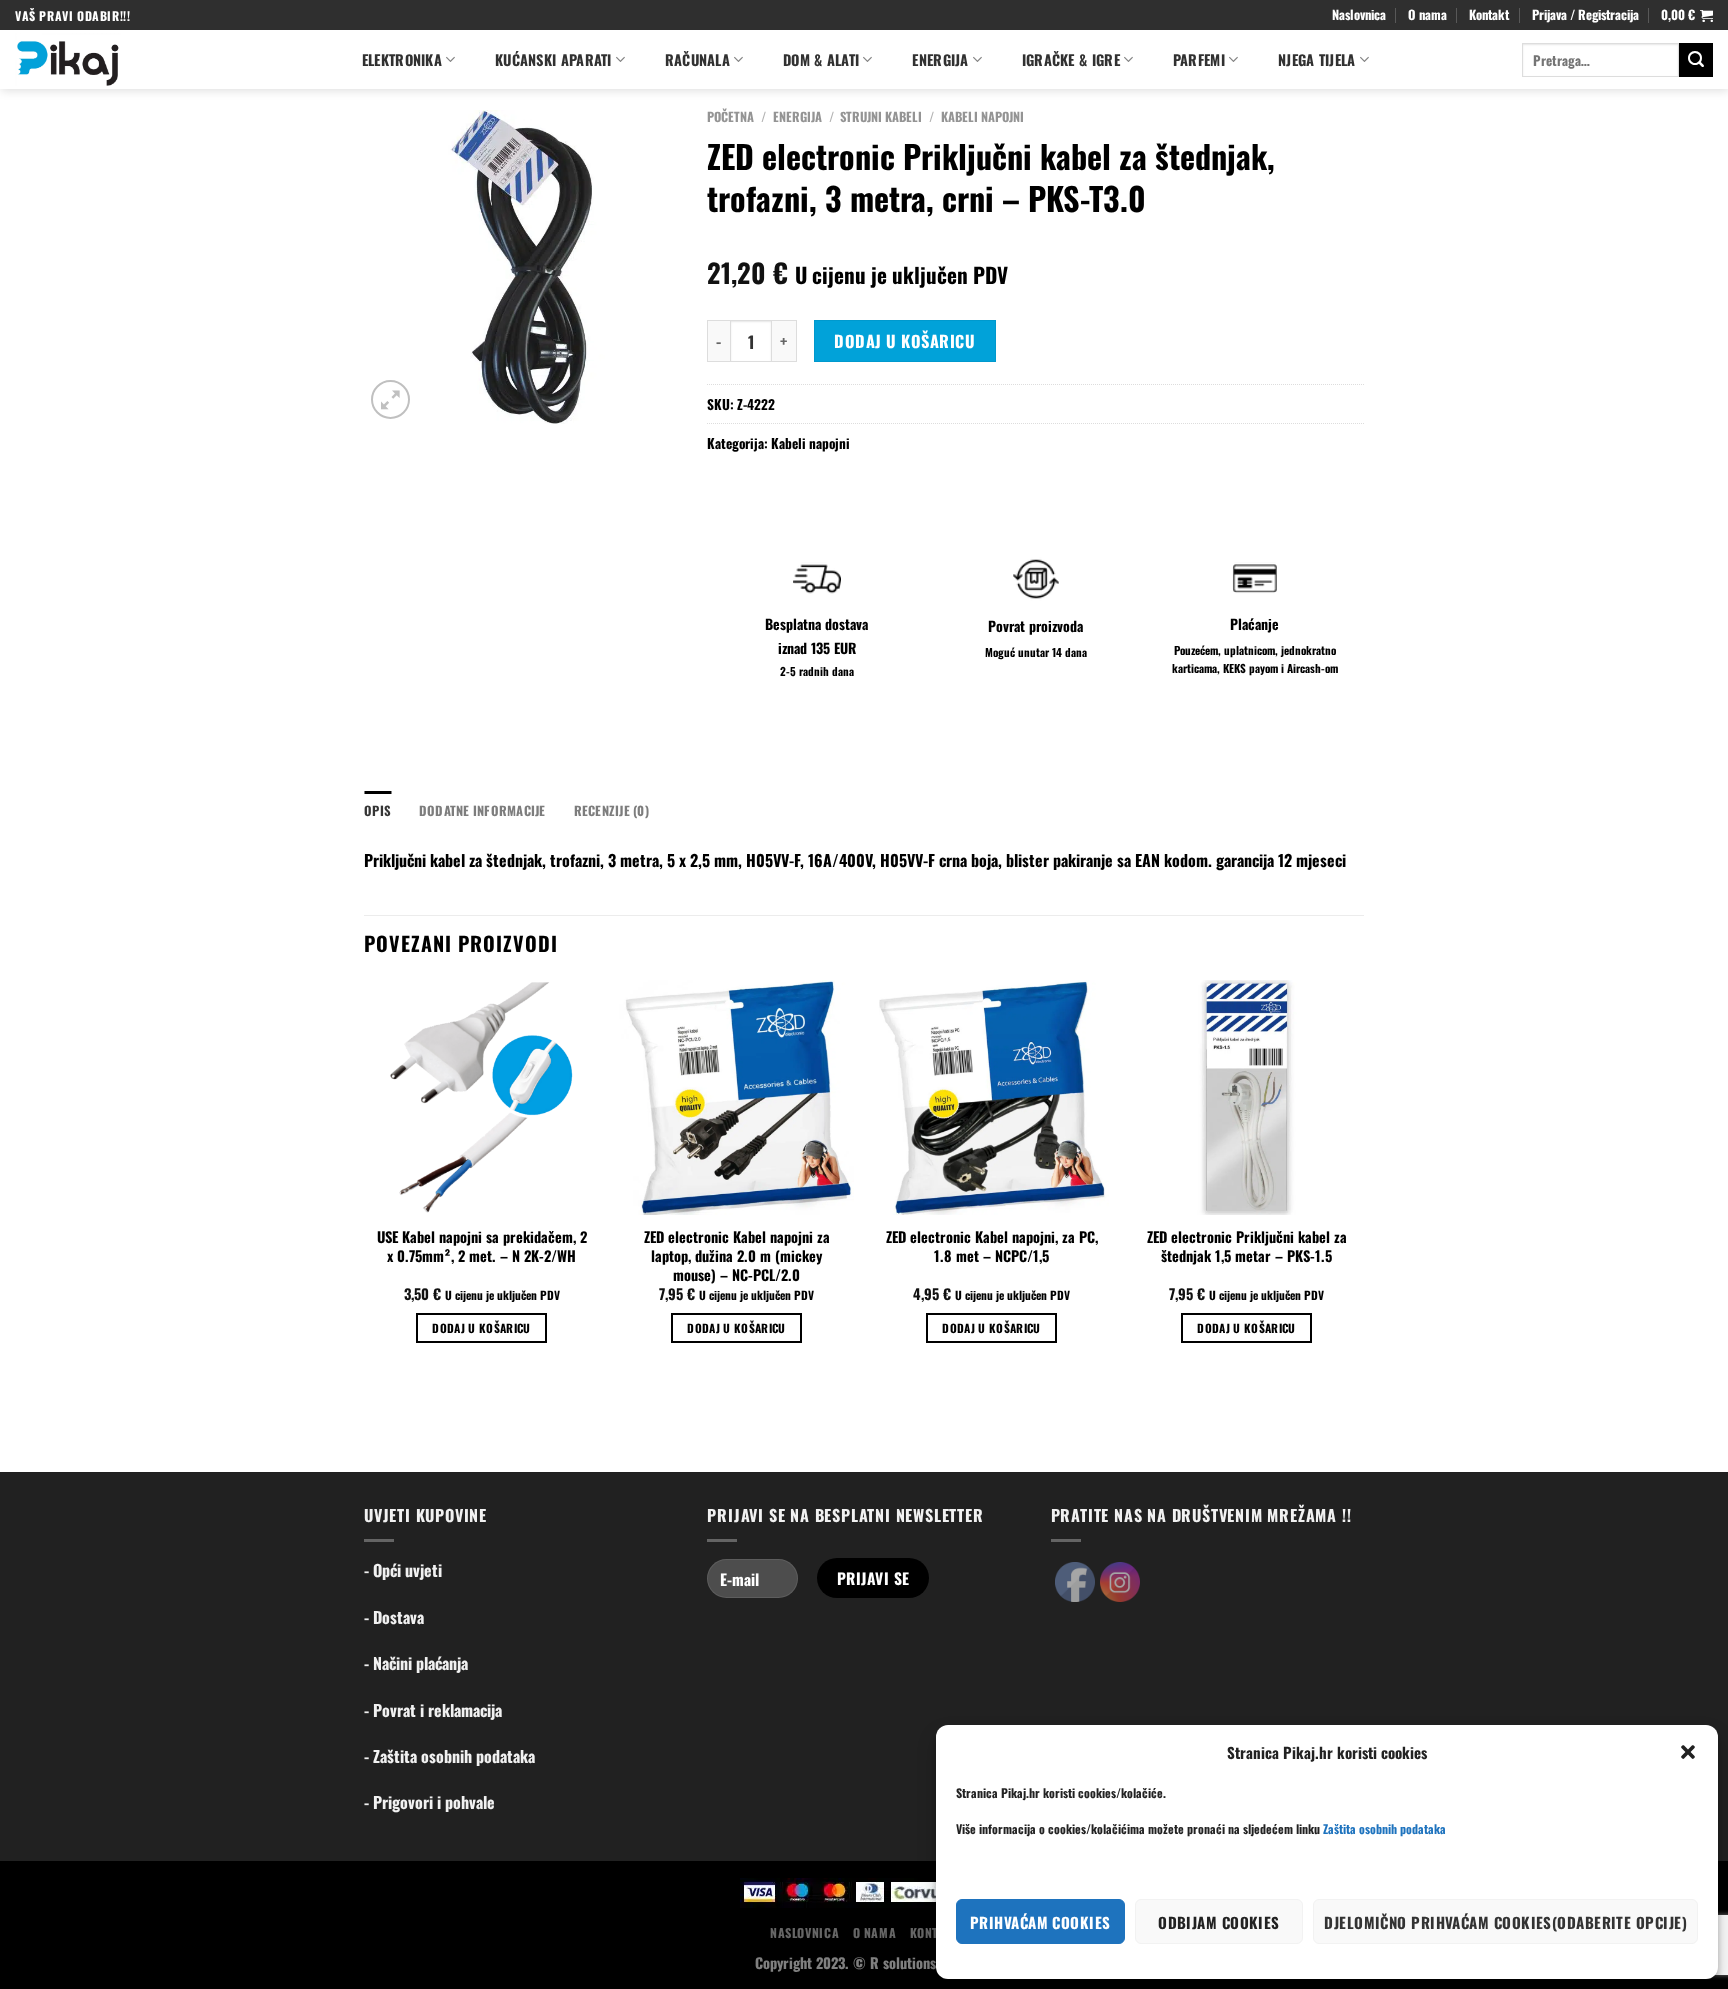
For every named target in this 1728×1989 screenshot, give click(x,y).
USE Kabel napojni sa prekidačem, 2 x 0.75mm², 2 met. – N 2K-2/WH (482, 1246)
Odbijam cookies (1219, 1922)
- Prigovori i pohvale (429, 1802)
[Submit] (1696, 60)
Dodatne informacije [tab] (482, 810)
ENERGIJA (940, 59)
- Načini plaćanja (416, 1663)
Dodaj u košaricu (904, 341)
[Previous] (365, 1179)
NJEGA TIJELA (1316, 59)
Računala (697, 59)
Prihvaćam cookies (1040, 1922)
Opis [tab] (377, 810)
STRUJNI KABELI (881, 116)
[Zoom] (390, 399)
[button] (1688, 1752)
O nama (1427, 14)
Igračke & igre (1071, 59)
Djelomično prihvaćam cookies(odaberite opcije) (1505, 1922)
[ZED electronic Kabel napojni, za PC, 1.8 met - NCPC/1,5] (991, 1097)
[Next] (1363, 1179)
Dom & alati (821, 59)
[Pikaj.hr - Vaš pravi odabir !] (168, 59)
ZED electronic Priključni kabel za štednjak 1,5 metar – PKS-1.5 (1247, 1246)
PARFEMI (1199, 59)
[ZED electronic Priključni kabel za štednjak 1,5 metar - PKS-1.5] (1246, 1097)
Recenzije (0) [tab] (611, 810)
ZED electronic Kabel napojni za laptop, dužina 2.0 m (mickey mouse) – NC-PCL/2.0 (737, 1256)
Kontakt (1489, 14)
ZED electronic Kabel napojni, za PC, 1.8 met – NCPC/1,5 (992, 1246)
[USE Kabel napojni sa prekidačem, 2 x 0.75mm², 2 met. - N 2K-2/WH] (481, 1097)
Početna (730, 116)
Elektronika (402, 59)
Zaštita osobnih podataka (1384, 1828)
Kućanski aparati (553, 59)
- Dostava (394, 1617)
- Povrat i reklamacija (433, 1710)
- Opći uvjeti (403, 1570)
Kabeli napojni (982, 116)
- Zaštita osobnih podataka (449, 1756)
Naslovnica (1359, 14)
